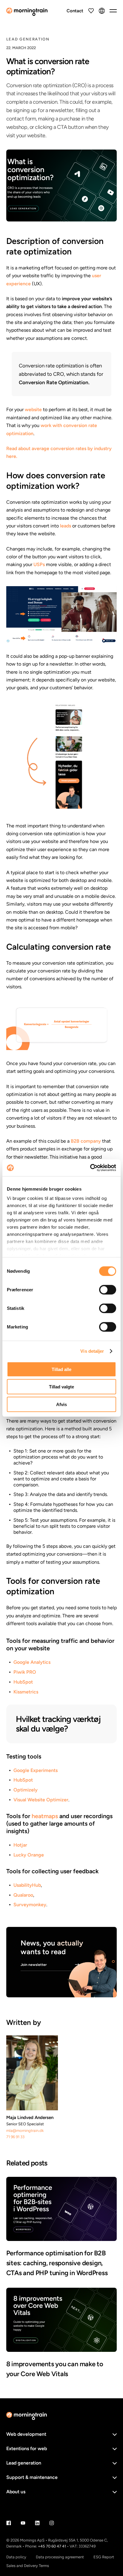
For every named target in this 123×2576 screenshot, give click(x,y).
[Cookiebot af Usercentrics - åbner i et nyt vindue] (90, 1168)
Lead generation (24, 2463)
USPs (39, 564)
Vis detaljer (92, 1351)
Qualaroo (23, 1895)
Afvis (61, 1404)
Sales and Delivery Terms (28, 2566)
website (33, 410)
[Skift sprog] (102, 11)
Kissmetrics (26, 1692)
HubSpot (23, 1682)
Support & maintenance (32, 2477)
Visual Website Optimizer (41, 1800)
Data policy (16, 2557)
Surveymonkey (30, 1905)
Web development (26, 2434)
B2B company (86, 1141)
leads (66, 526)
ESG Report (104, 2557)
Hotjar (20, 1845)
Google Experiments (36, 1770)
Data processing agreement (60, 2557)
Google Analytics (32, 1662)
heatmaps (45, 1816)
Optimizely (26, 1790)
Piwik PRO (25, 1672)
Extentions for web (27, 2448)
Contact (75, 11)
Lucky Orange (29, 1855)
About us (16, 2492)
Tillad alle (61, 1369)
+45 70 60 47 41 (52, 2546)
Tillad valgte (61, 1387)
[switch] (108, 1289)
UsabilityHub (27, 1885)
